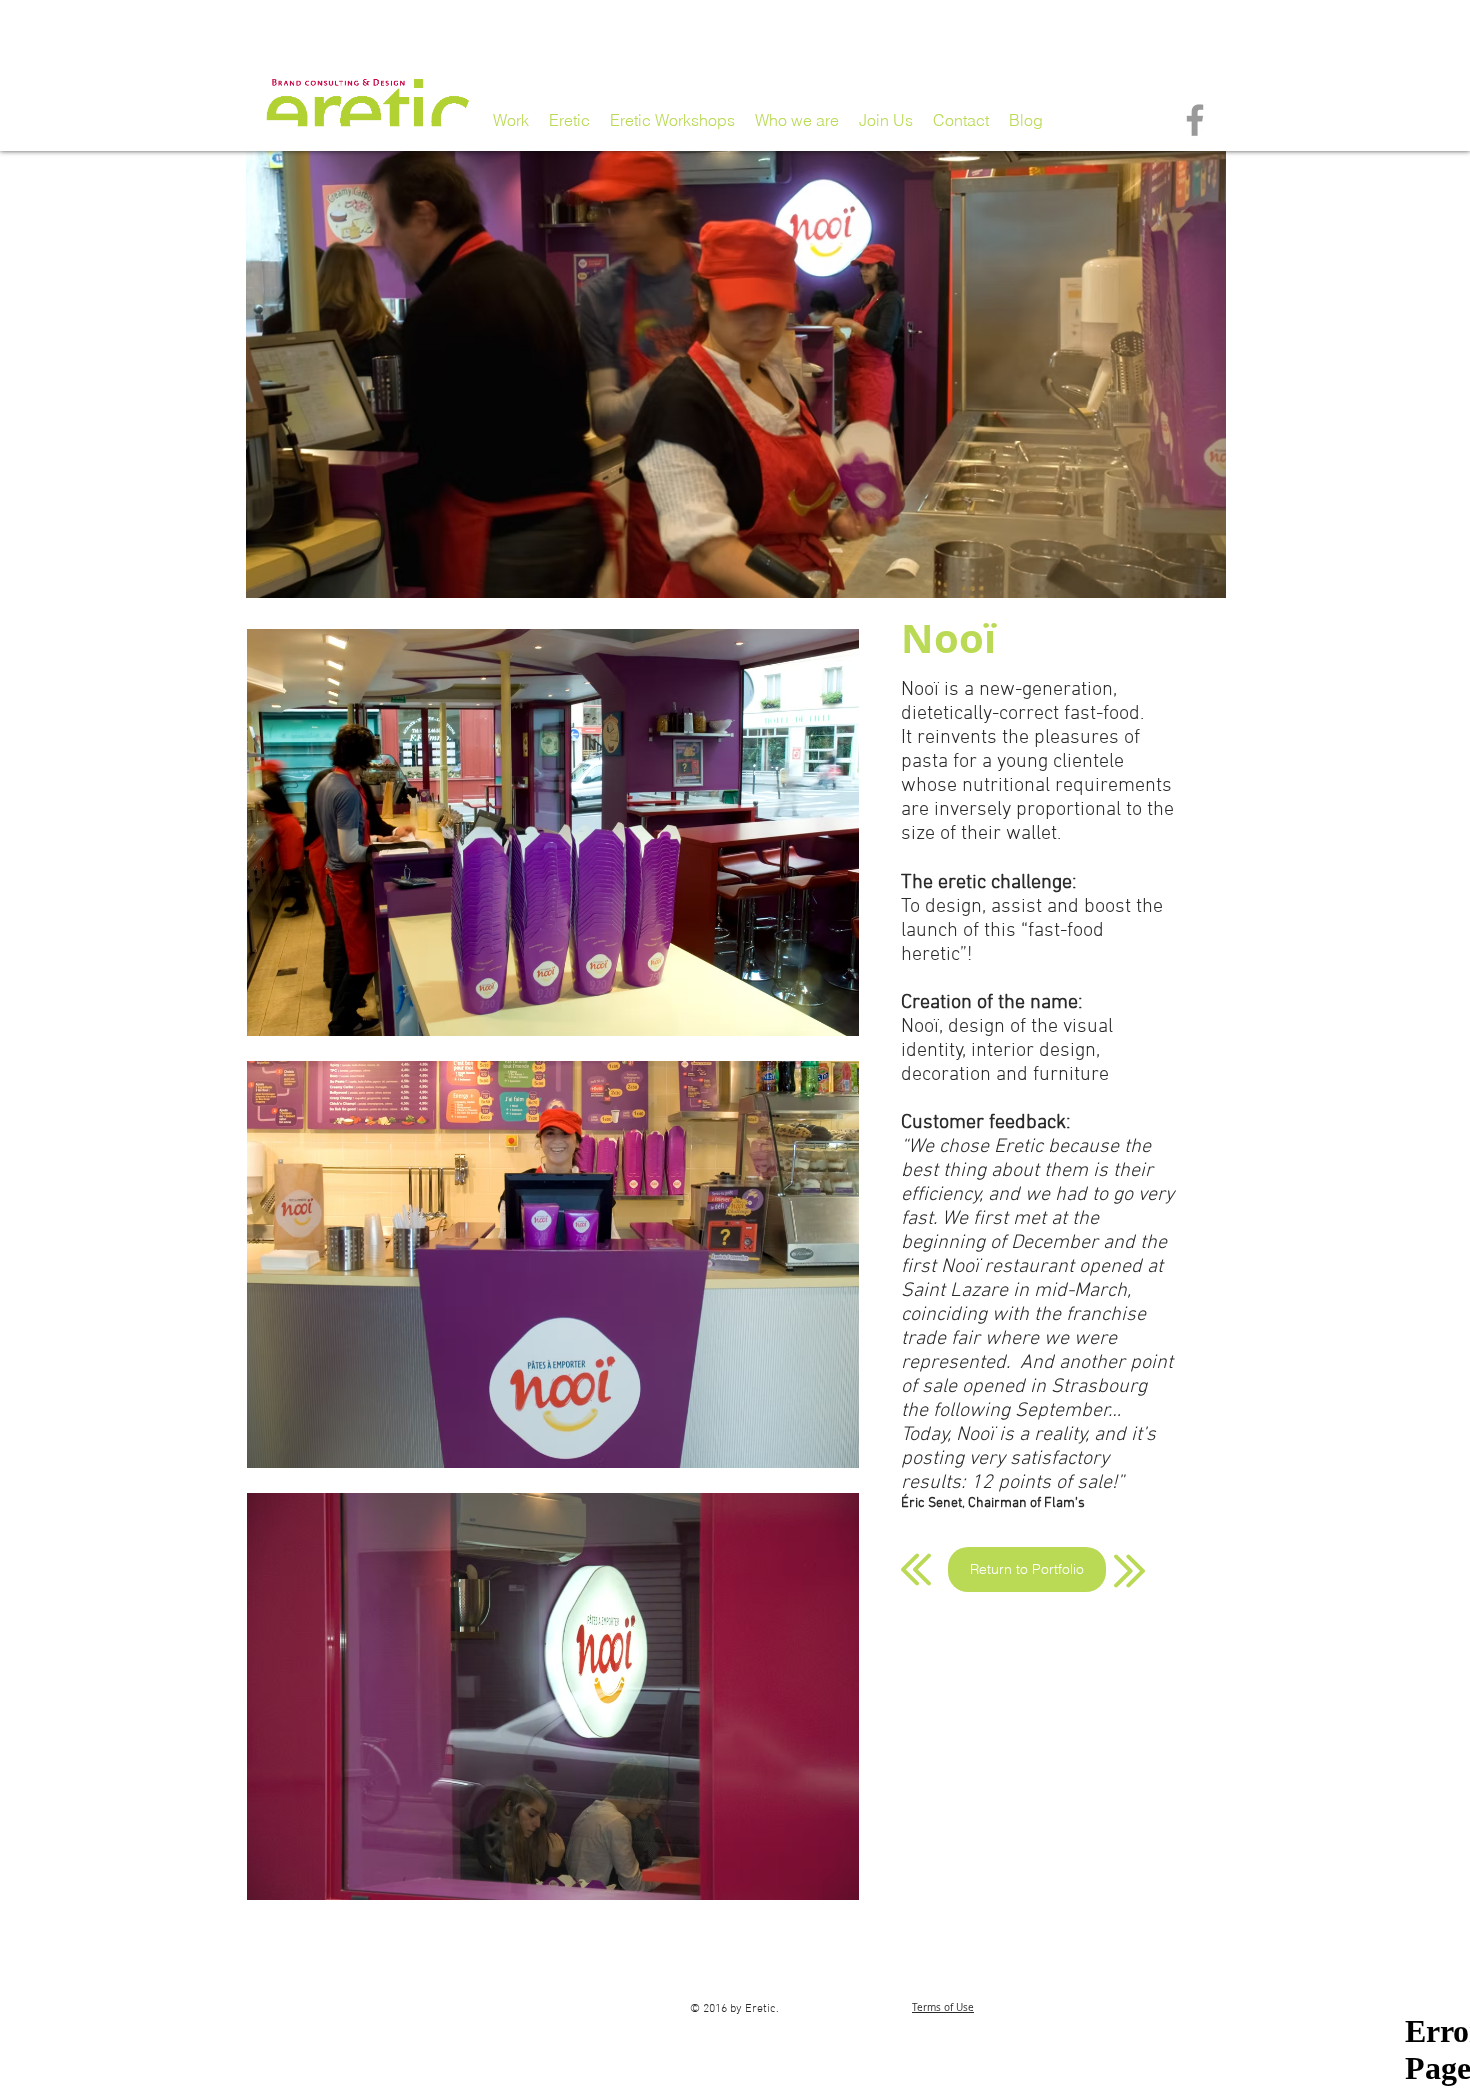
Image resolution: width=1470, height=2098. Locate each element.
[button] (552, 832)
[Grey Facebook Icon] (1195, 120)
